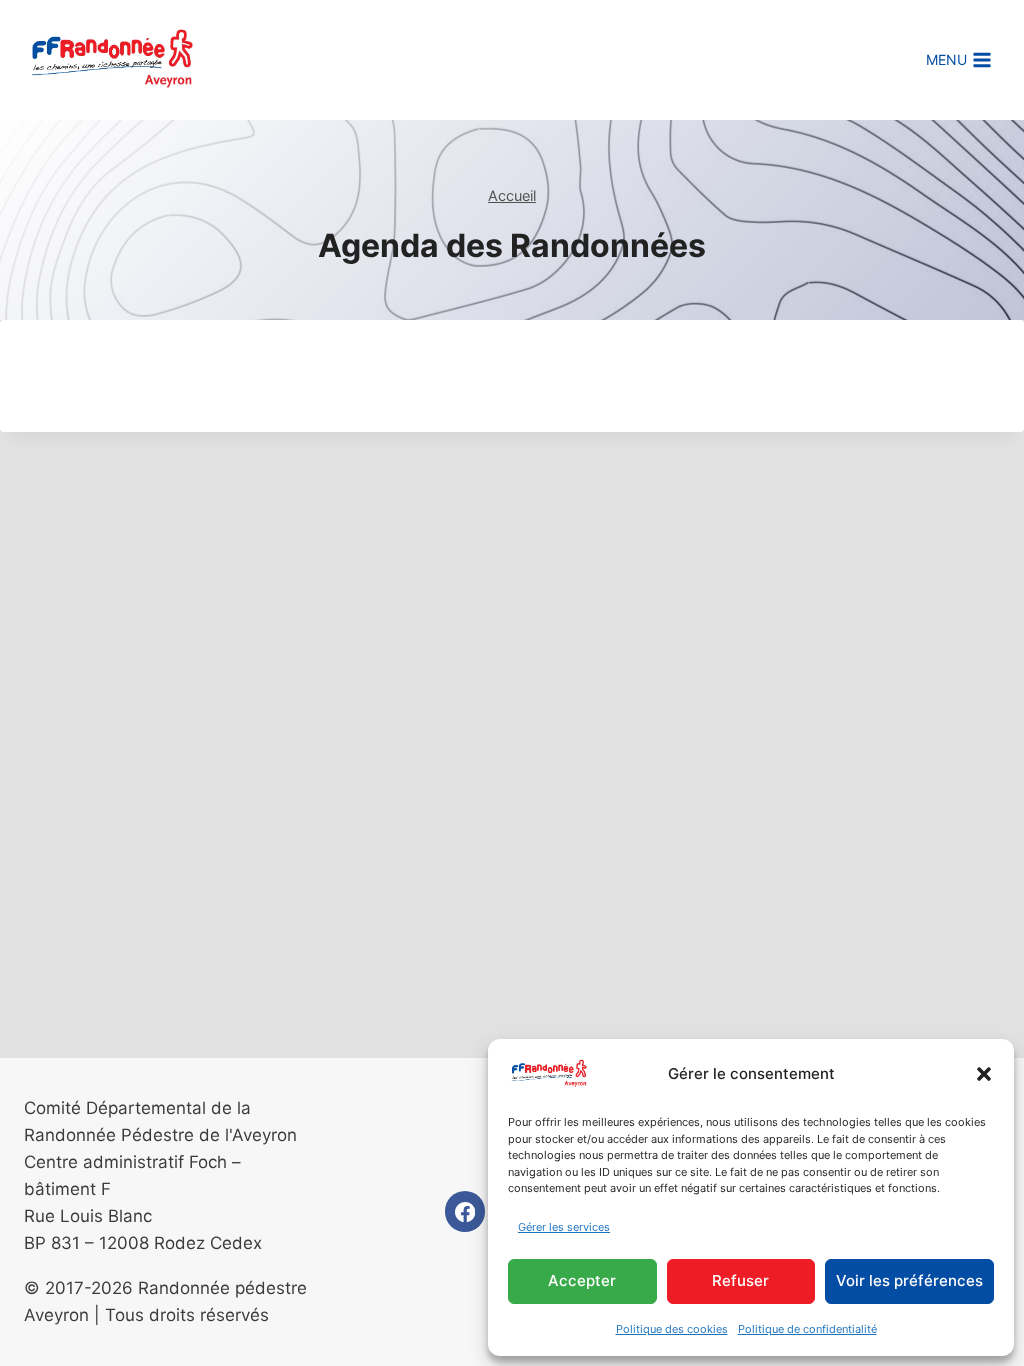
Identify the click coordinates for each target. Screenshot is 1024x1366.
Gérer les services (564, 1227)
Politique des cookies (672, 1329)
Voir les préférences (909, 1280)
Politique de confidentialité (807, 1329)
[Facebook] (465, 1211)
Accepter (582, 1280)
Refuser (740, 1280)
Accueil (512, 195)
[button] (984, 1074)
